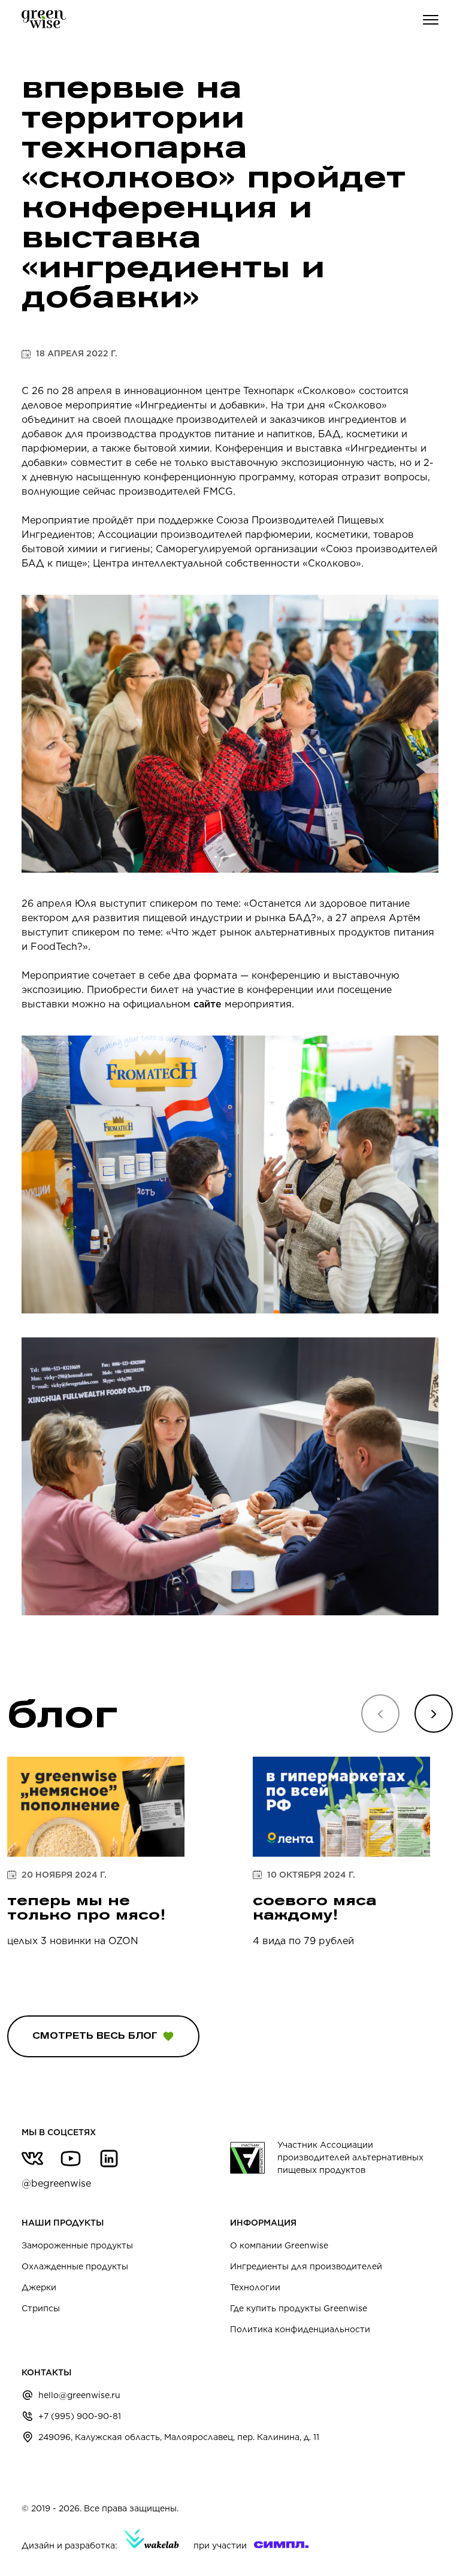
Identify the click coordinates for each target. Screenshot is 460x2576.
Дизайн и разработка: (69, 2545)
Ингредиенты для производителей (306, 2266)
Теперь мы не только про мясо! (86, 1907)
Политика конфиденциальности (300, 2329)
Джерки (39, 2287)
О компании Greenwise (279, 2245)
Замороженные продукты (77, 2245)
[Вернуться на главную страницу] (44, 19)
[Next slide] (434, 1714)
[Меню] (431, 20)
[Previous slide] (380, 1714)
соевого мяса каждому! (315, 1907)
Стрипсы (41, 2308)
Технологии (255, 2287)
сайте (208, 1004)
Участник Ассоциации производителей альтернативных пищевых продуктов (350, 2157)
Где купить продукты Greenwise (299, 2308)
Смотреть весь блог (95, 2036)
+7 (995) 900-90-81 (80, 2416)
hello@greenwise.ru (79, 2395)
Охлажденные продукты (75, 2266)
